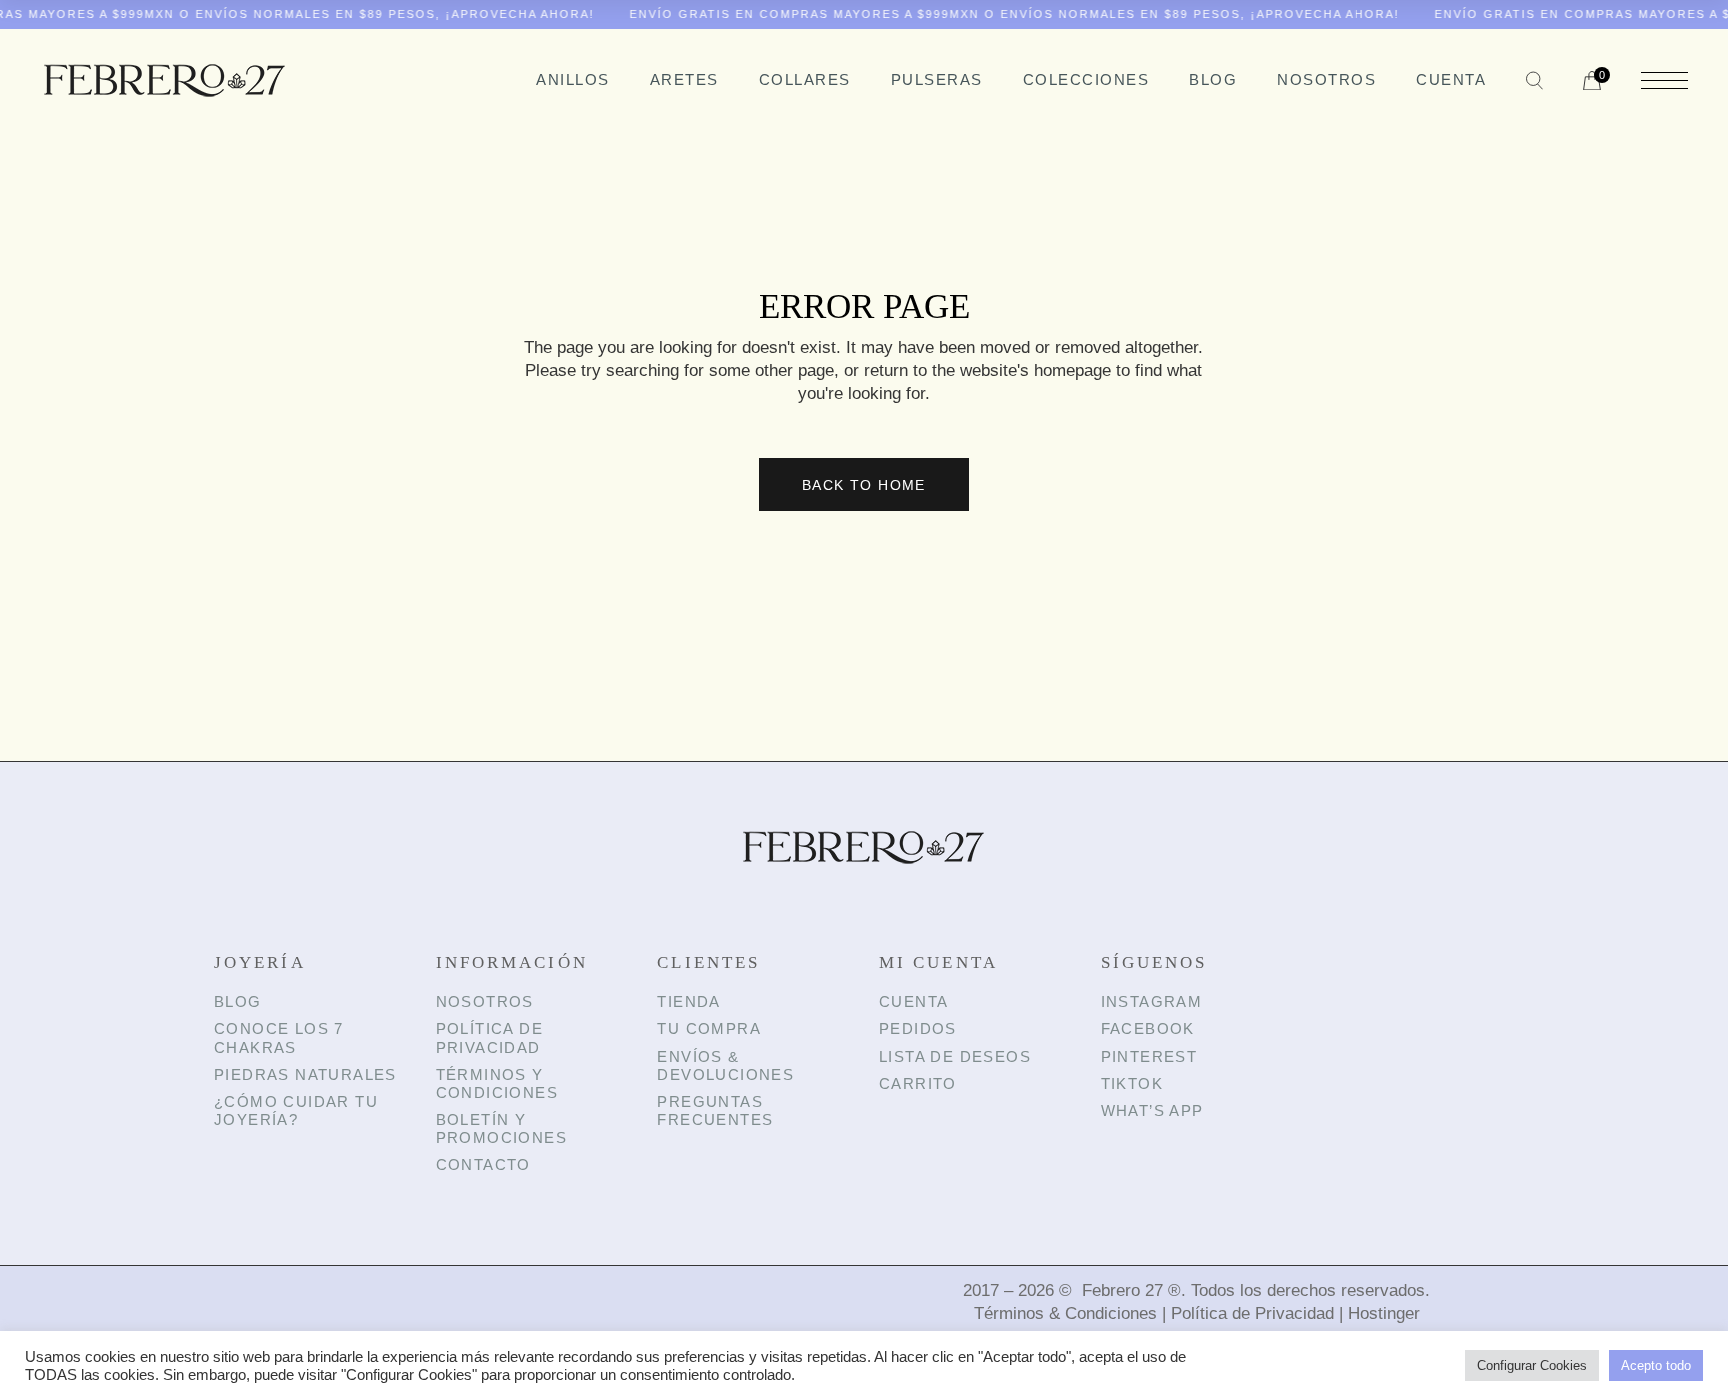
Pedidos (918, 1028)
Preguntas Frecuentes (715, 1110)
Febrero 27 (1122, 1290)
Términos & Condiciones (1065, 1313)
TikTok (1132, 1083)
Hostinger (1384, 1313)
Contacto (483, 1164)
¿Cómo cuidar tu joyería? (296, 1110)
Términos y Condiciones (497, 1083)
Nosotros (485, 1001)
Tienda (688, 1001)
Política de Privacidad (489, 1037)
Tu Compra (709, 1028)
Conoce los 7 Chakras (279, 1037)
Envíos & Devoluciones (725, 1065)
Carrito (918, 1083)
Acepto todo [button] (1656, 1365)
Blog (238, 1001)
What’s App (1152, 1110)
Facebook (1148, 1028)
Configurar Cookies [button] (1532, 1365)
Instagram (1152, 1001)
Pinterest (1149, 1056)
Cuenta (913, 1001)
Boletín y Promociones (501, 1128)
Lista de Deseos (955, 1056)
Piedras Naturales (305, 1074)
